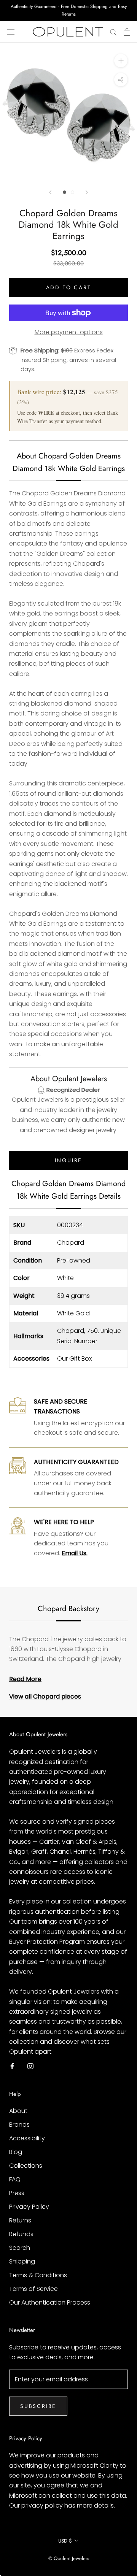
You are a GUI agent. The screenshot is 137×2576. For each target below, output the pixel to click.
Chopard (71, 1243)
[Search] (113, 32)
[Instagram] (30, 2066)
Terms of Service (33, 2289)
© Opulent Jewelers (69, 2558)
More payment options (69, 332)
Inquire (69, 1160)
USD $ (65, 2541)
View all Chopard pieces (45, 1696)
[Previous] (50, 192)
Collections (26, 2166)
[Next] (87, 192)
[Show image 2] (72, 192)
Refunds (21, 2234)
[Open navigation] (11, 32)
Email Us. (75, 1553)
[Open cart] (127, 32)
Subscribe (38, 2406)
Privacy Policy (29, 2207)
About (18, 2111)
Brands (19, 2125)
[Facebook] (12, 2066)
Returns (20, 2220)
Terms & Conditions (38, 2275)
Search (20, 2248)
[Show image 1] (65, 192)
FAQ (15, 2179)
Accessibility (27, 2138)
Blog (16, 2152)
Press (17, 2193)
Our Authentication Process (50, 2302)
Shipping (22, 2261)
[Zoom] (121, 61)
